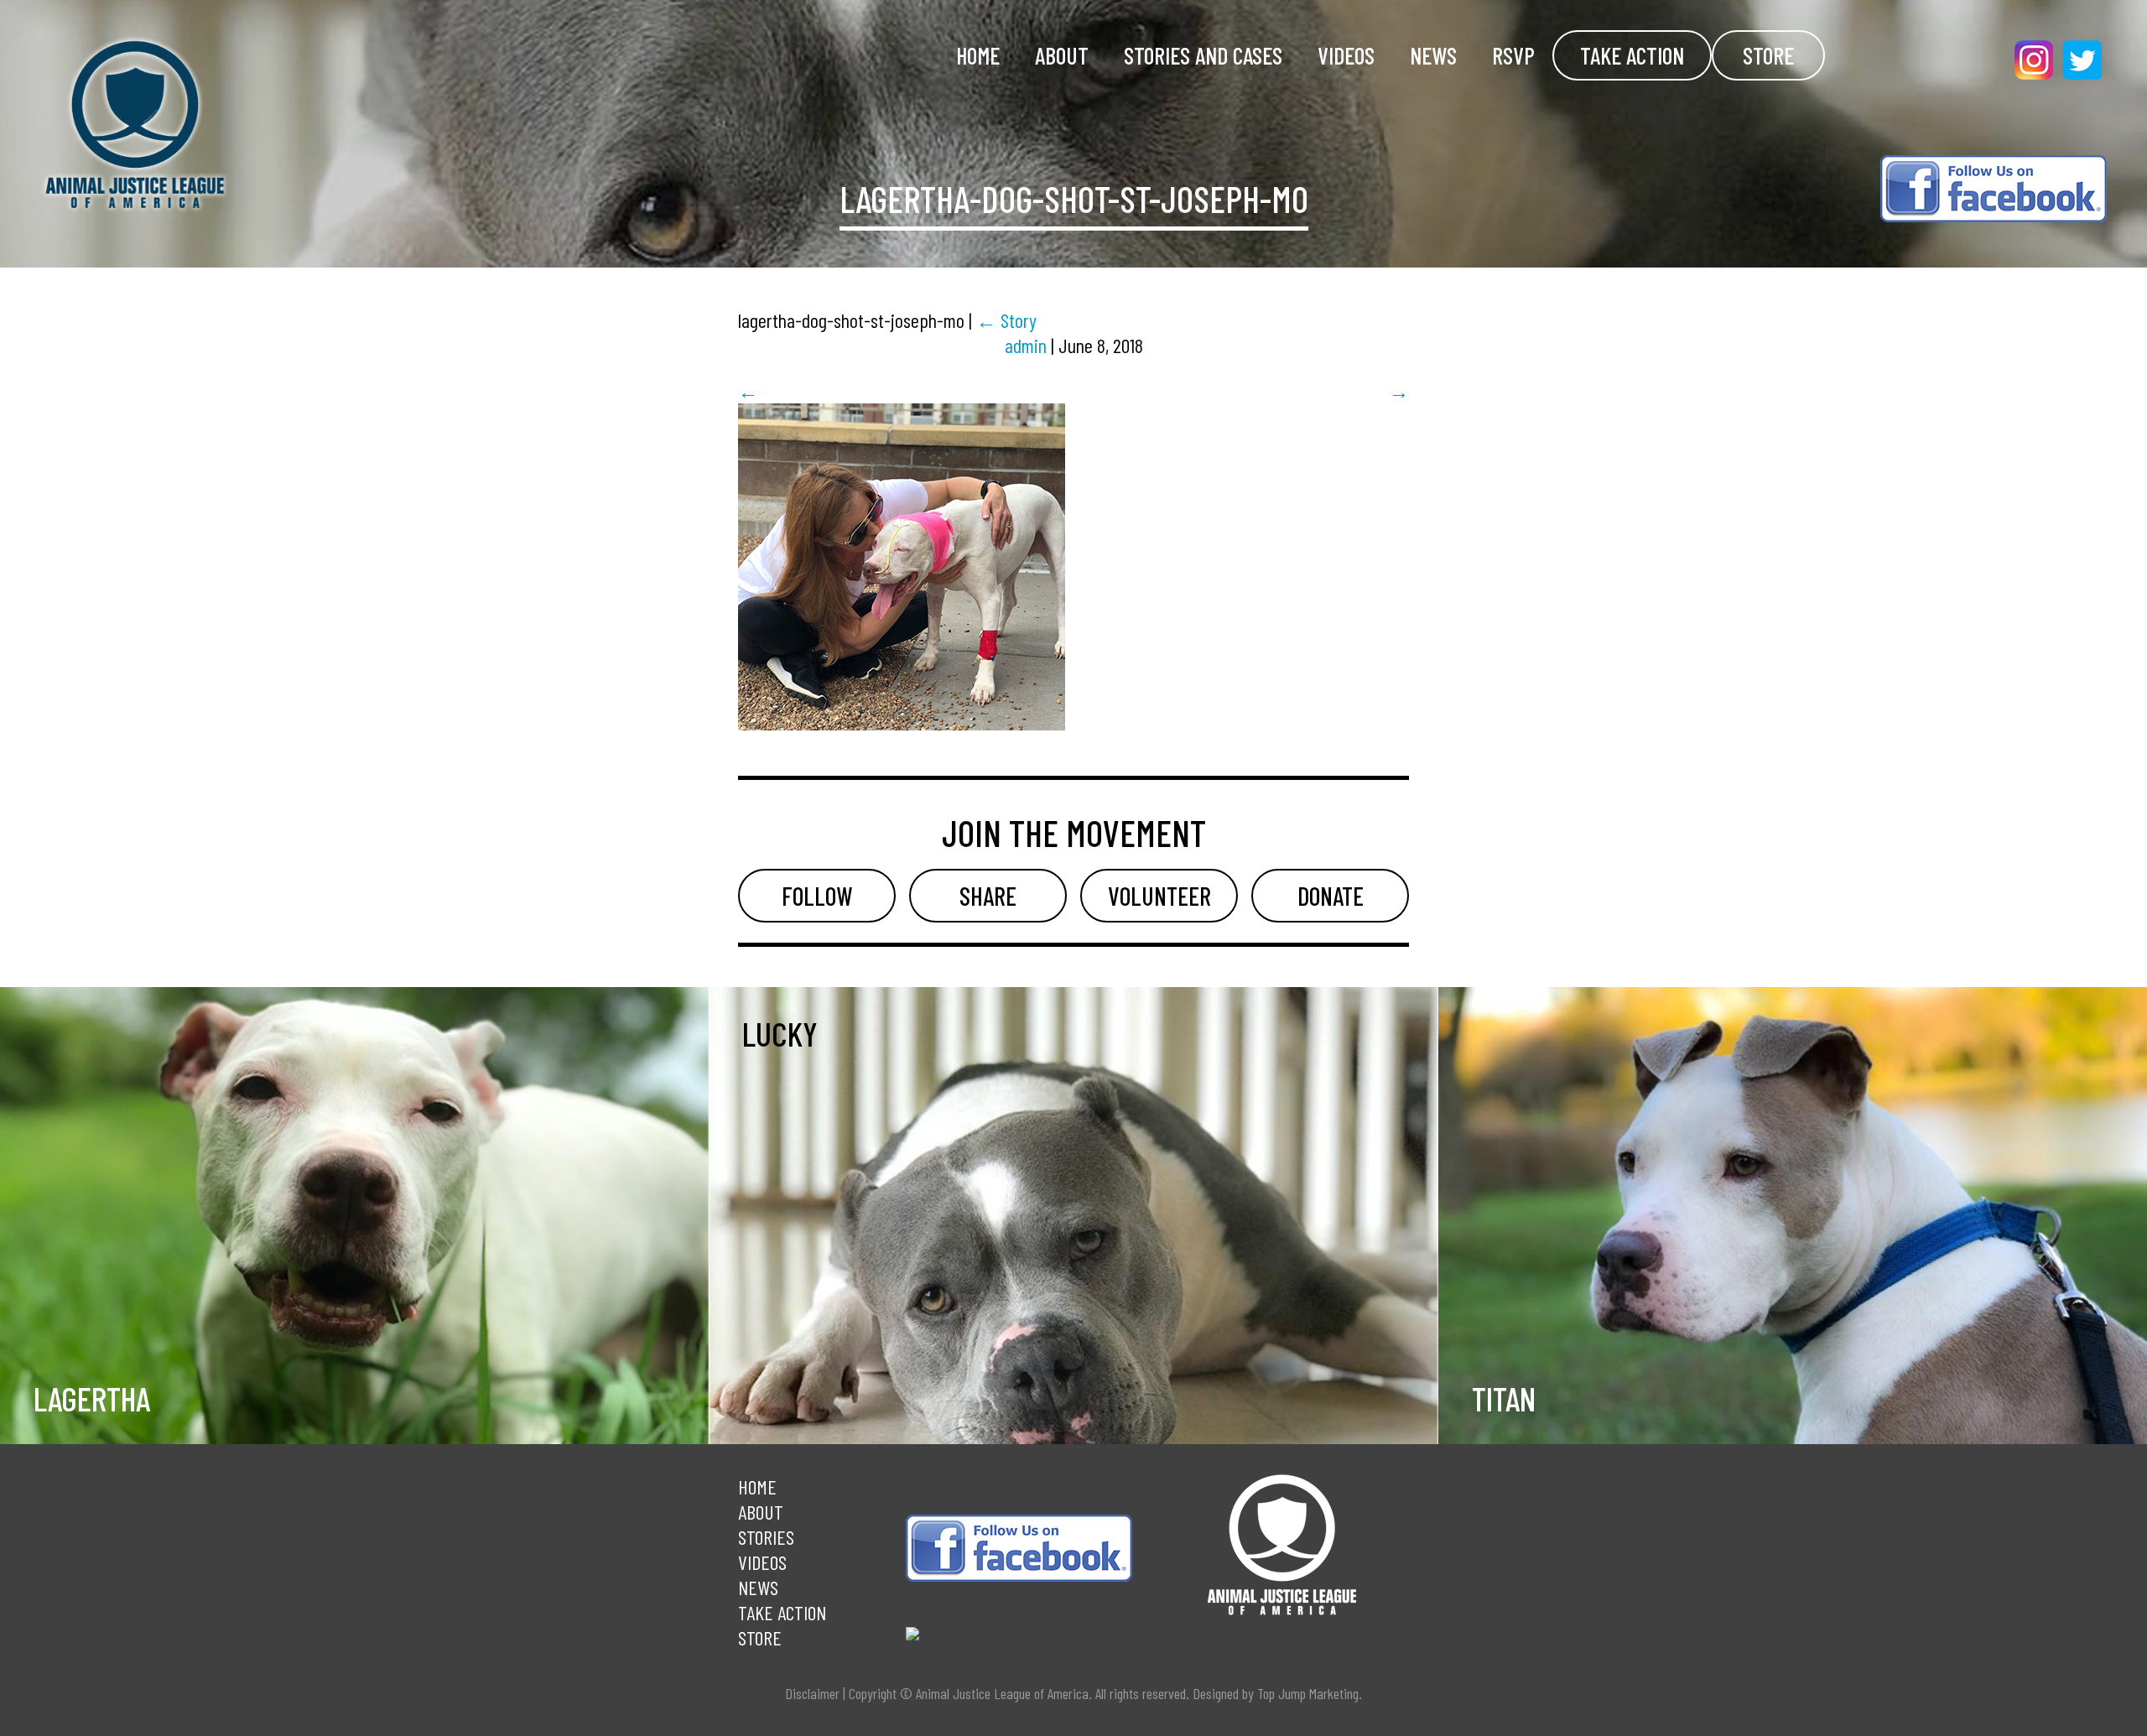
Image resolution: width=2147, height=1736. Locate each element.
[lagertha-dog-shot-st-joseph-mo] (902, 722)
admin (1026, 345)
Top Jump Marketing (1308, 1693)
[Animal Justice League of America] (322, 125)
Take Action (1632, 55)
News (1433, 55)
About (1062, 55)
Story (1006, 320)
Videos (1346, 55)
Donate (1331, 896)
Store (1768, 55)
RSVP (1513, 55)
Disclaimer (812, 1693)
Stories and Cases (1203, 55)
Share (988, 896)
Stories (766, 1537)
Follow (817, 896)
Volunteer (1159, 896)
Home (978, 55)
